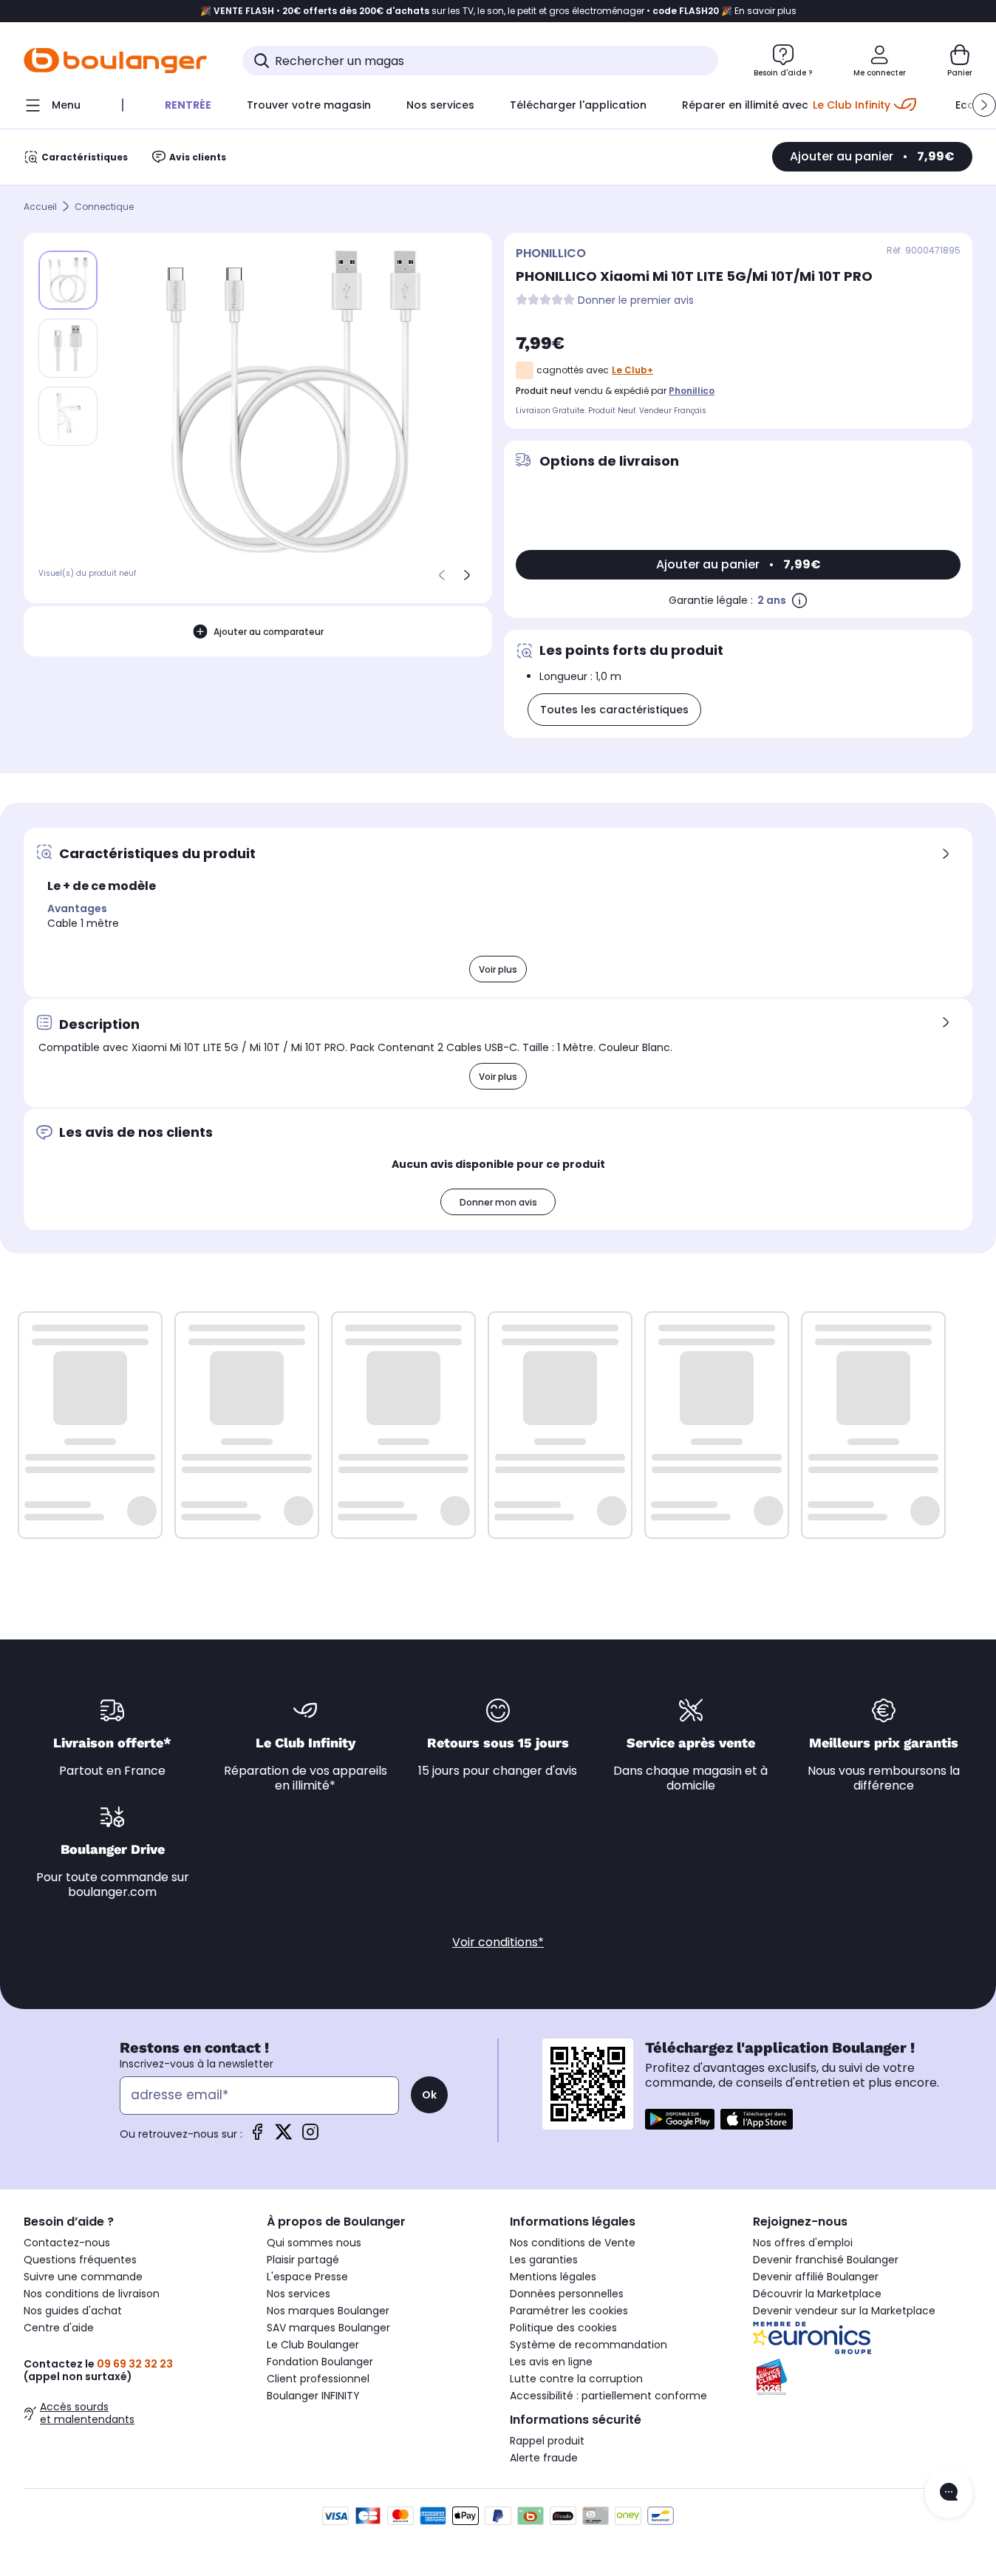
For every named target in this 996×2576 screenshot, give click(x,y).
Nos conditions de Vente (573, 2243)
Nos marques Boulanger (328, 2311)
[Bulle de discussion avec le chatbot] (949, 2493)
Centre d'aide (59, 2328)
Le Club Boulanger (313, 2345)
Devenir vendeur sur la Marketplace (844, 2311)
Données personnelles (567, 2294)
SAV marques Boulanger (328, 2328)
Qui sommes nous (314, 2243)
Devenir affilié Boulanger (816, 2277)
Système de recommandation (589, 2345)
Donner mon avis (498, 1202)
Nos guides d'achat (73, 2311)
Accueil (40, 207)
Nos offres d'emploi (803, 2243)
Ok (429, 2095)
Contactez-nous (67, 2243)
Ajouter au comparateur (269, 631)
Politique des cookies (563, 2328)
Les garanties (544, 2260)
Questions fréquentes (80, 2260)
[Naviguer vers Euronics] (863, 2338)
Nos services (299, 2294)
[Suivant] (467, 575)
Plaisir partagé (303, 2260)
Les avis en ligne (551, 2362)
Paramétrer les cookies (569, 2311)
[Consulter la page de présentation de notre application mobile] (680, 2119)
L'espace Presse (307, 2277)
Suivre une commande (83, 2277)
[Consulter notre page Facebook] (257, 2137)
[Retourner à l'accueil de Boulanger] (115, 61)
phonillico (692, 391)
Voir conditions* (498, 1942)
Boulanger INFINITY (313, 2396)
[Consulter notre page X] (284, 2137)
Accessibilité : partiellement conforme (608, 2396)
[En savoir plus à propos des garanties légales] (799, 600)
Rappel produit (547, 2441)
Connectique (104, 207)
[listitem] (68, 348)
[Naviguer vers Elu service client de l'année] (863, 2377)
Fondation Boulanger (320, 2362)
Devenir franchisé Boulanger (826, 2260)
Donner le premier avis (636, 300)
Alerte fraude (544, 2458)
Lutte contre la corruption (576, 2379)
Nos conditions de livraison (92, 2294)
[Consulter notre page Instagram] (310, 2137)
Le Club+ (632, 370)
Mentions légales (553, 2277)
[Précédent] (442, 575)
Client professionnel (318, 2379)
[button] (984, 105)
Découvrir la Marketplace (817, 2294)
